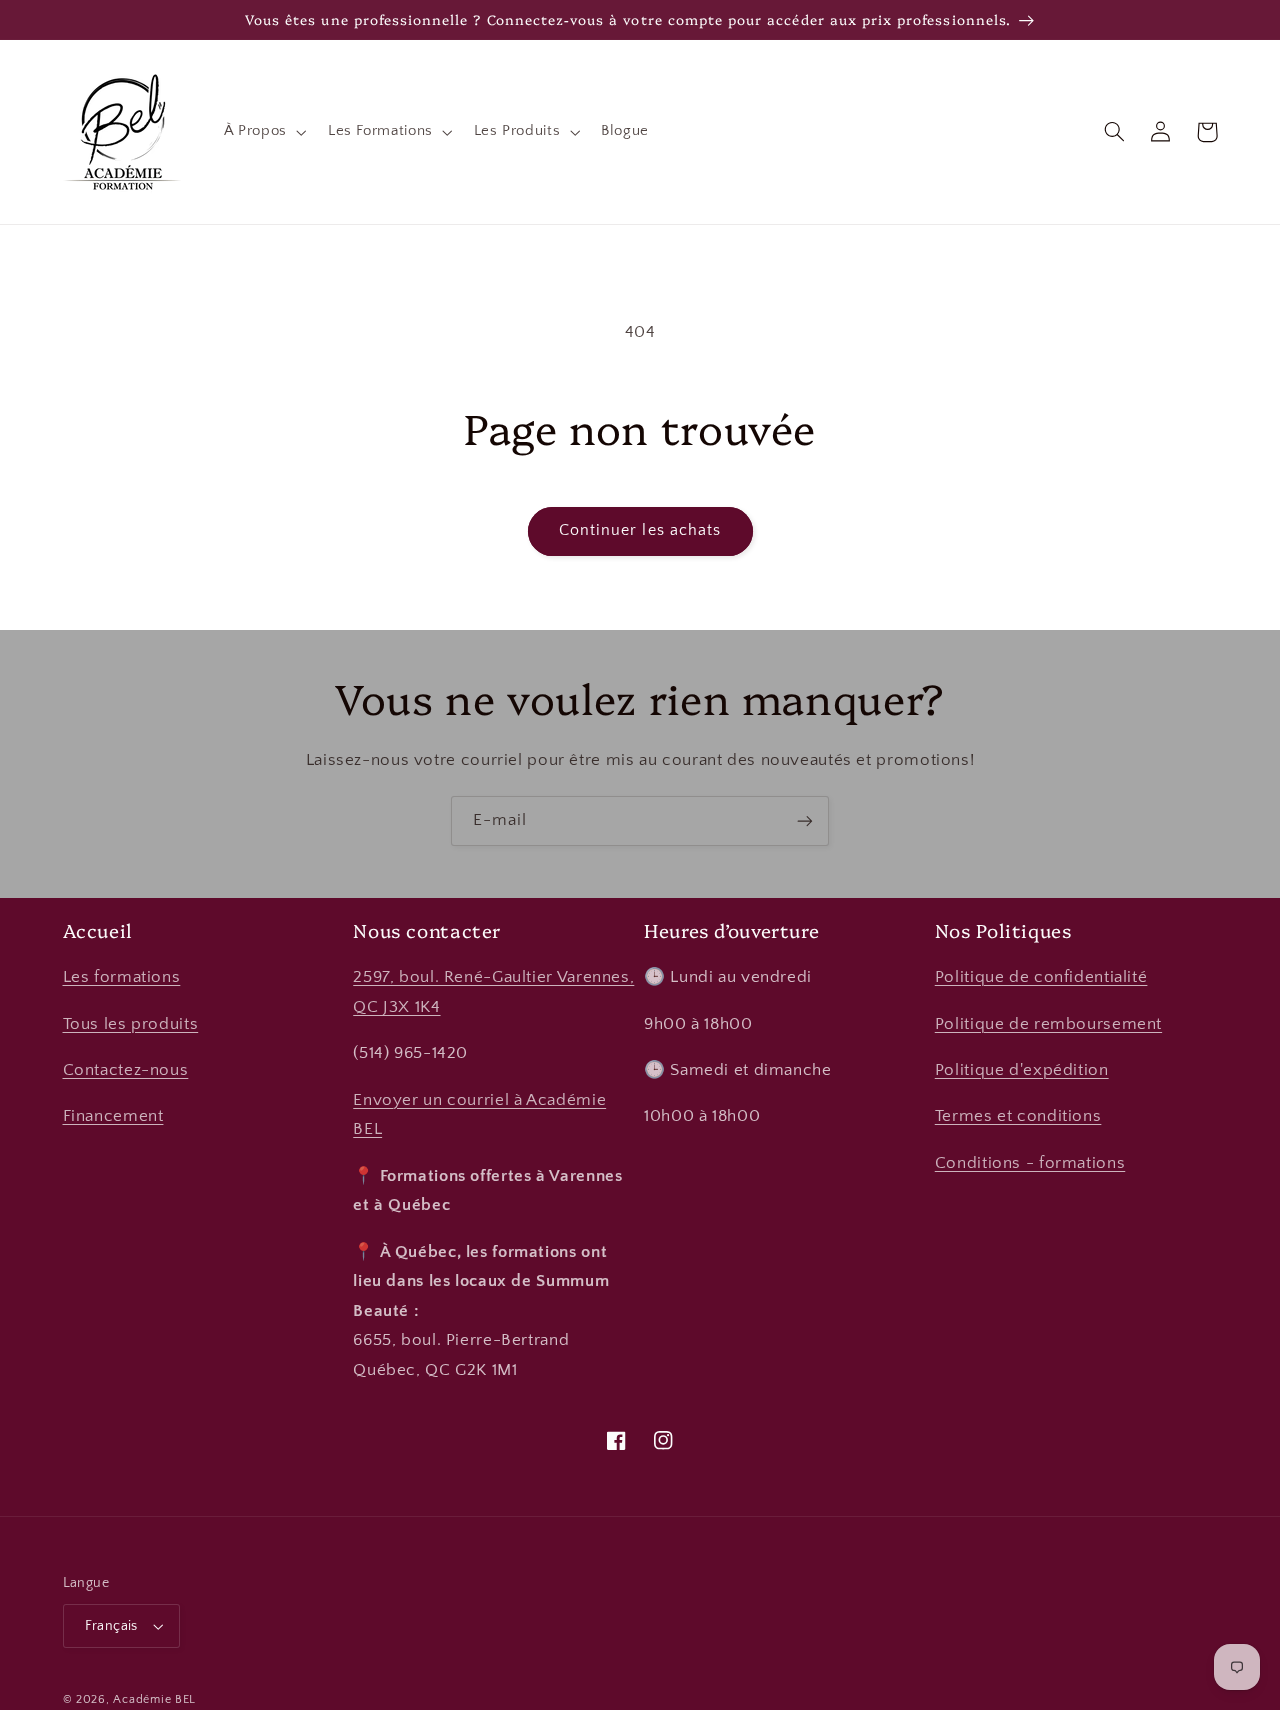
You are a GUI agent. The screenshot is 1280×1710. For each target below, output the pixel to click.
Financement (113, 1116)
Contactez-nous (126, 1070)
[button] (263, 132)
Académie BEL (154, 1699)
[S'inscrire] (805, 820)
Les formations (122, 977)
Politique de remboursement (1048, 1024)
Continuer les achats (640, 530)
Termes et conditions (1018, 1116)
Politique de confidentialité (1041, 977)
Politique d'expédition (1022, 1070)
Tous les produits (131, 1024)
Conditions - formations (1030, 1163)
